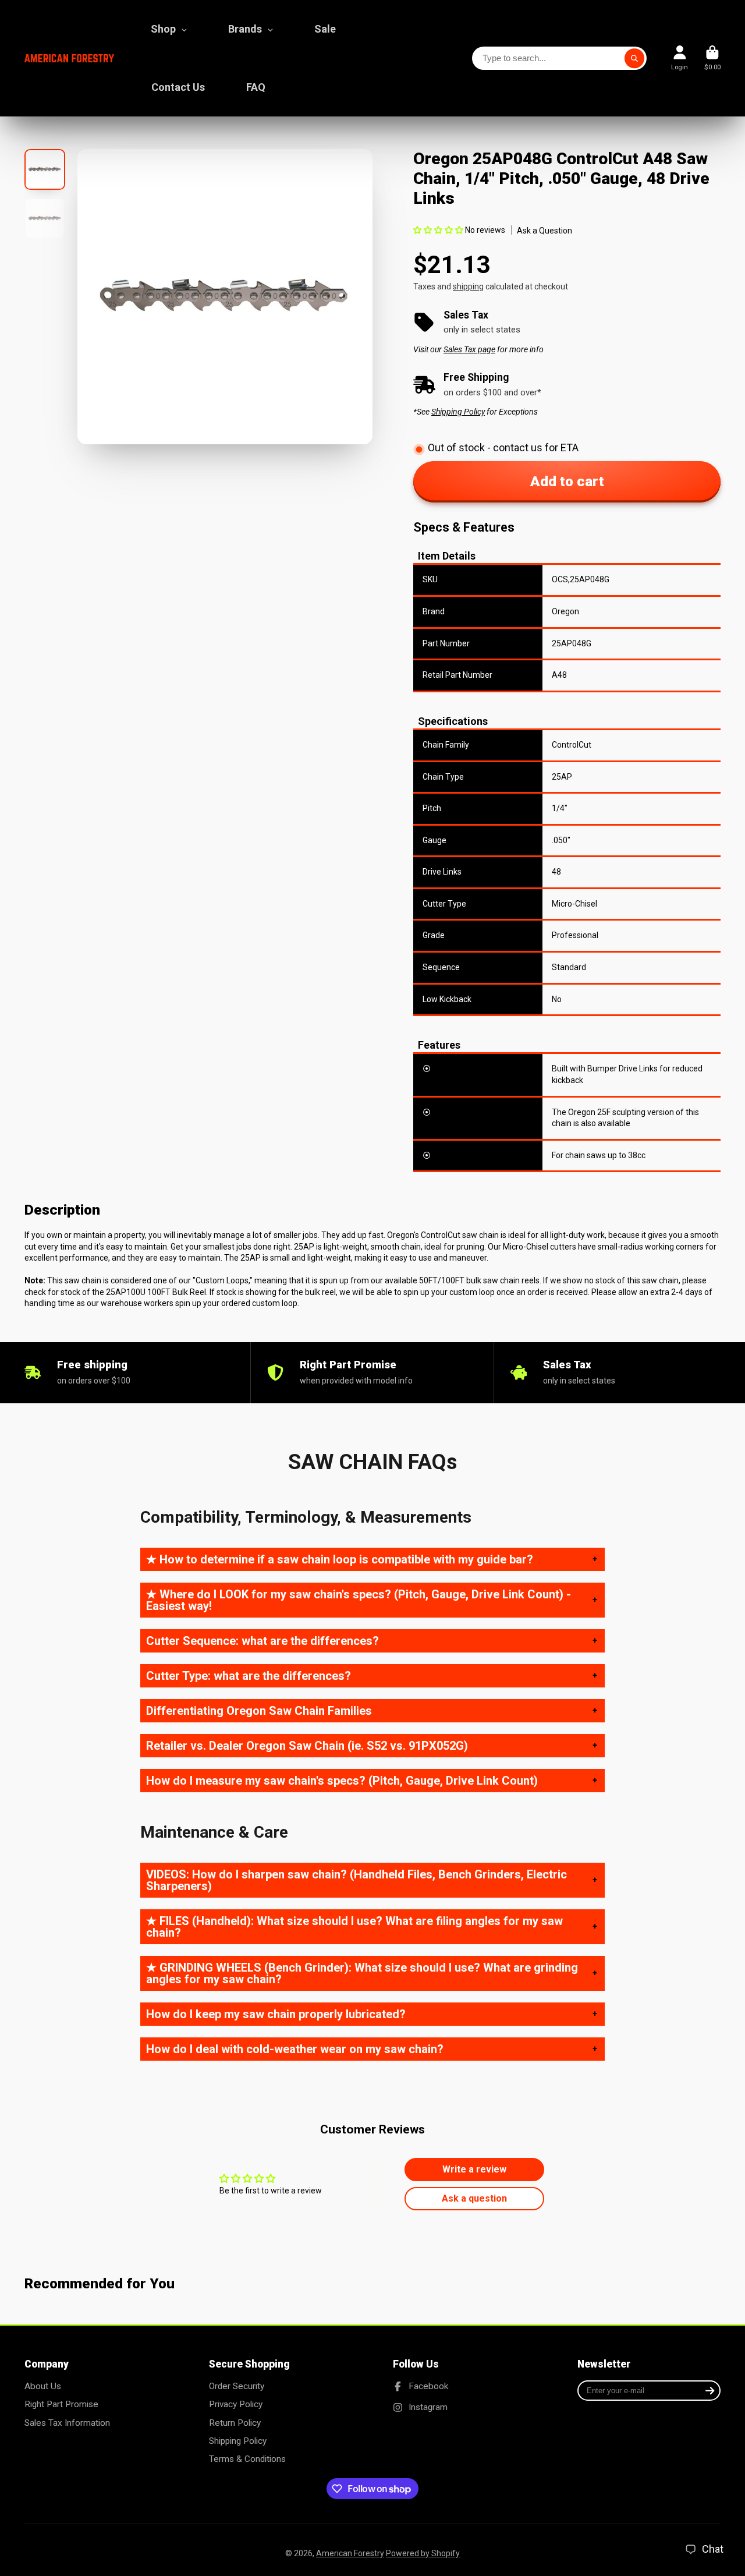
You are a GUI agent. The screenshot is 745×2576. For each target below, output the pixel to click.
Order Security (237, 2386)
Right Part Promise (61, 2404)
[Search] (634, 58)
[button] (439, 230)
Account (680, 58)
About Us (43, 2386)
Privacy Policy (236, 2404)
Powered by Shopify (423, 2553)
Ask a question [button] (474, 2198)
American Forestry (350, 2553)
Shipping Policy (238, 2441)
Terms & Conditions (247, 2459)
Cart (712, 58)
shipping (468, 286)
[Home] (69, 59)
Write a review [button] (474, 2169)
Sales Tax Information (67, 2423)
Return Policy (235, 2423)
